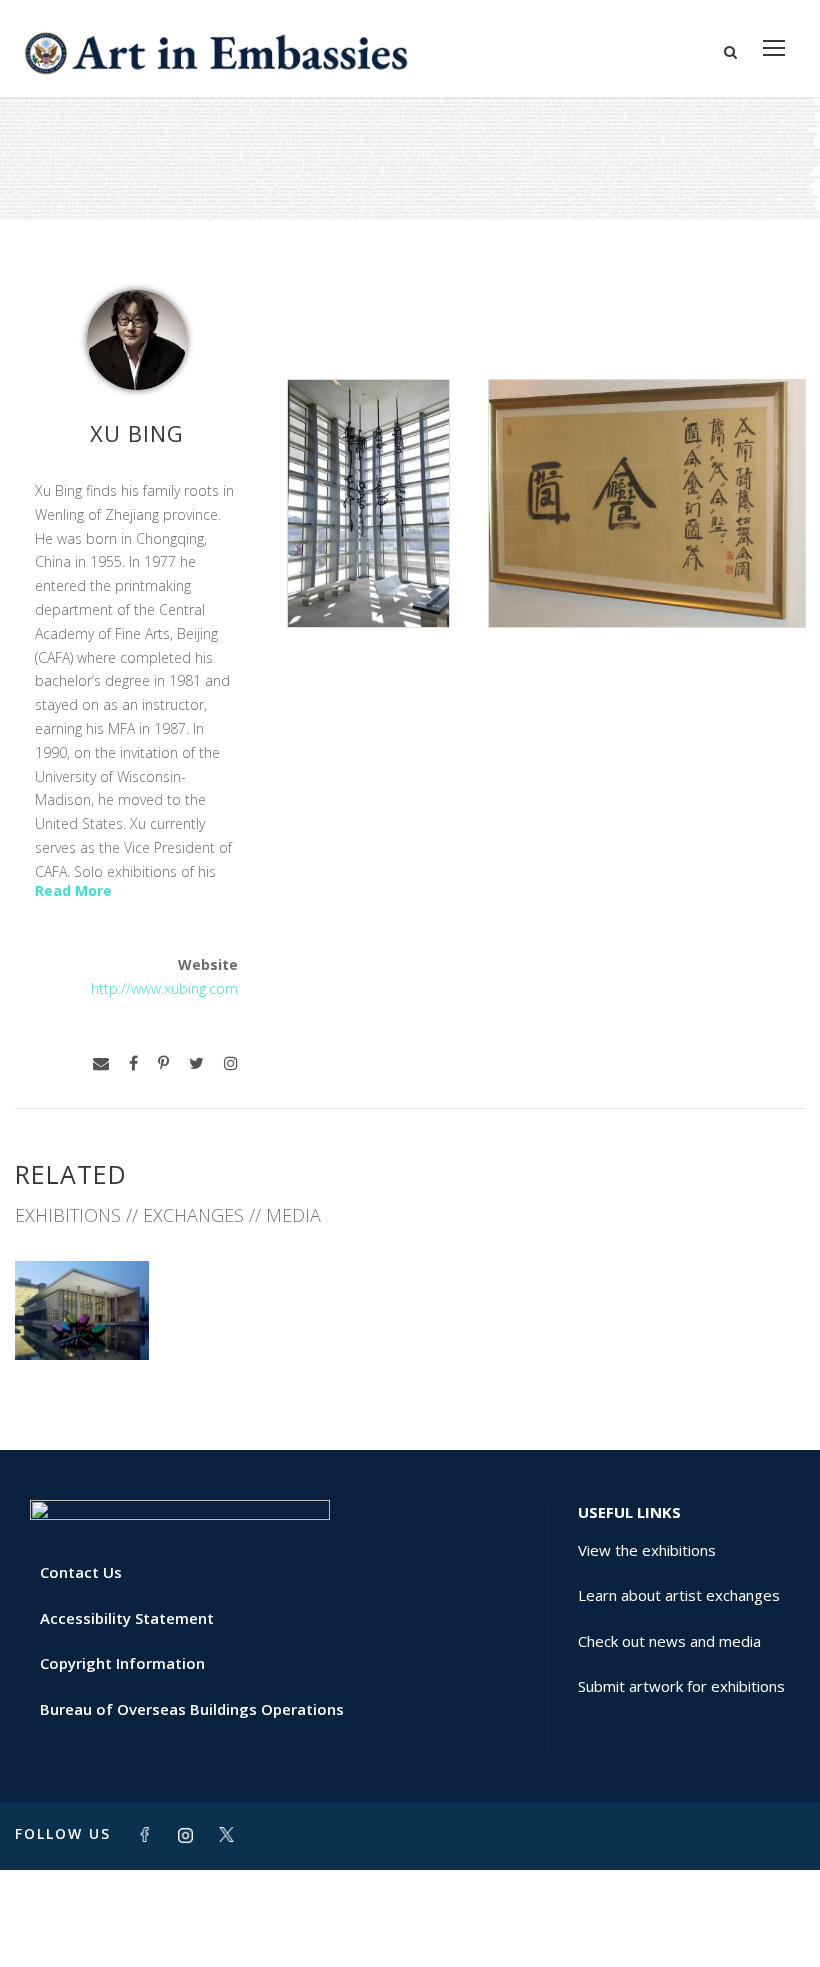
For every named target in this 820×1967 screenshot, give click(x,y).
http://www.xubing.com (164, 988)
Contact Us (81, 1572)
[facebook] (133, 1063)
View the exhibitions (647, 1550)
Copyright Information (122, 1663)
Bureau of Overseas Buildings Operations (192, 1709)
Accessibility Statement (127, 1618)
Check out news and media (669, 1641)
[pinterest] (163, 1063)
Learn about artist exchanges (679, 1595)
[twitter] (196, 1063)
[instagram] (231, 1063)
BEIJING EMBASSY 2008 (82, 1308)
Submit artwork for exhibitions (681, 1686)
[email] (101, 1063)
